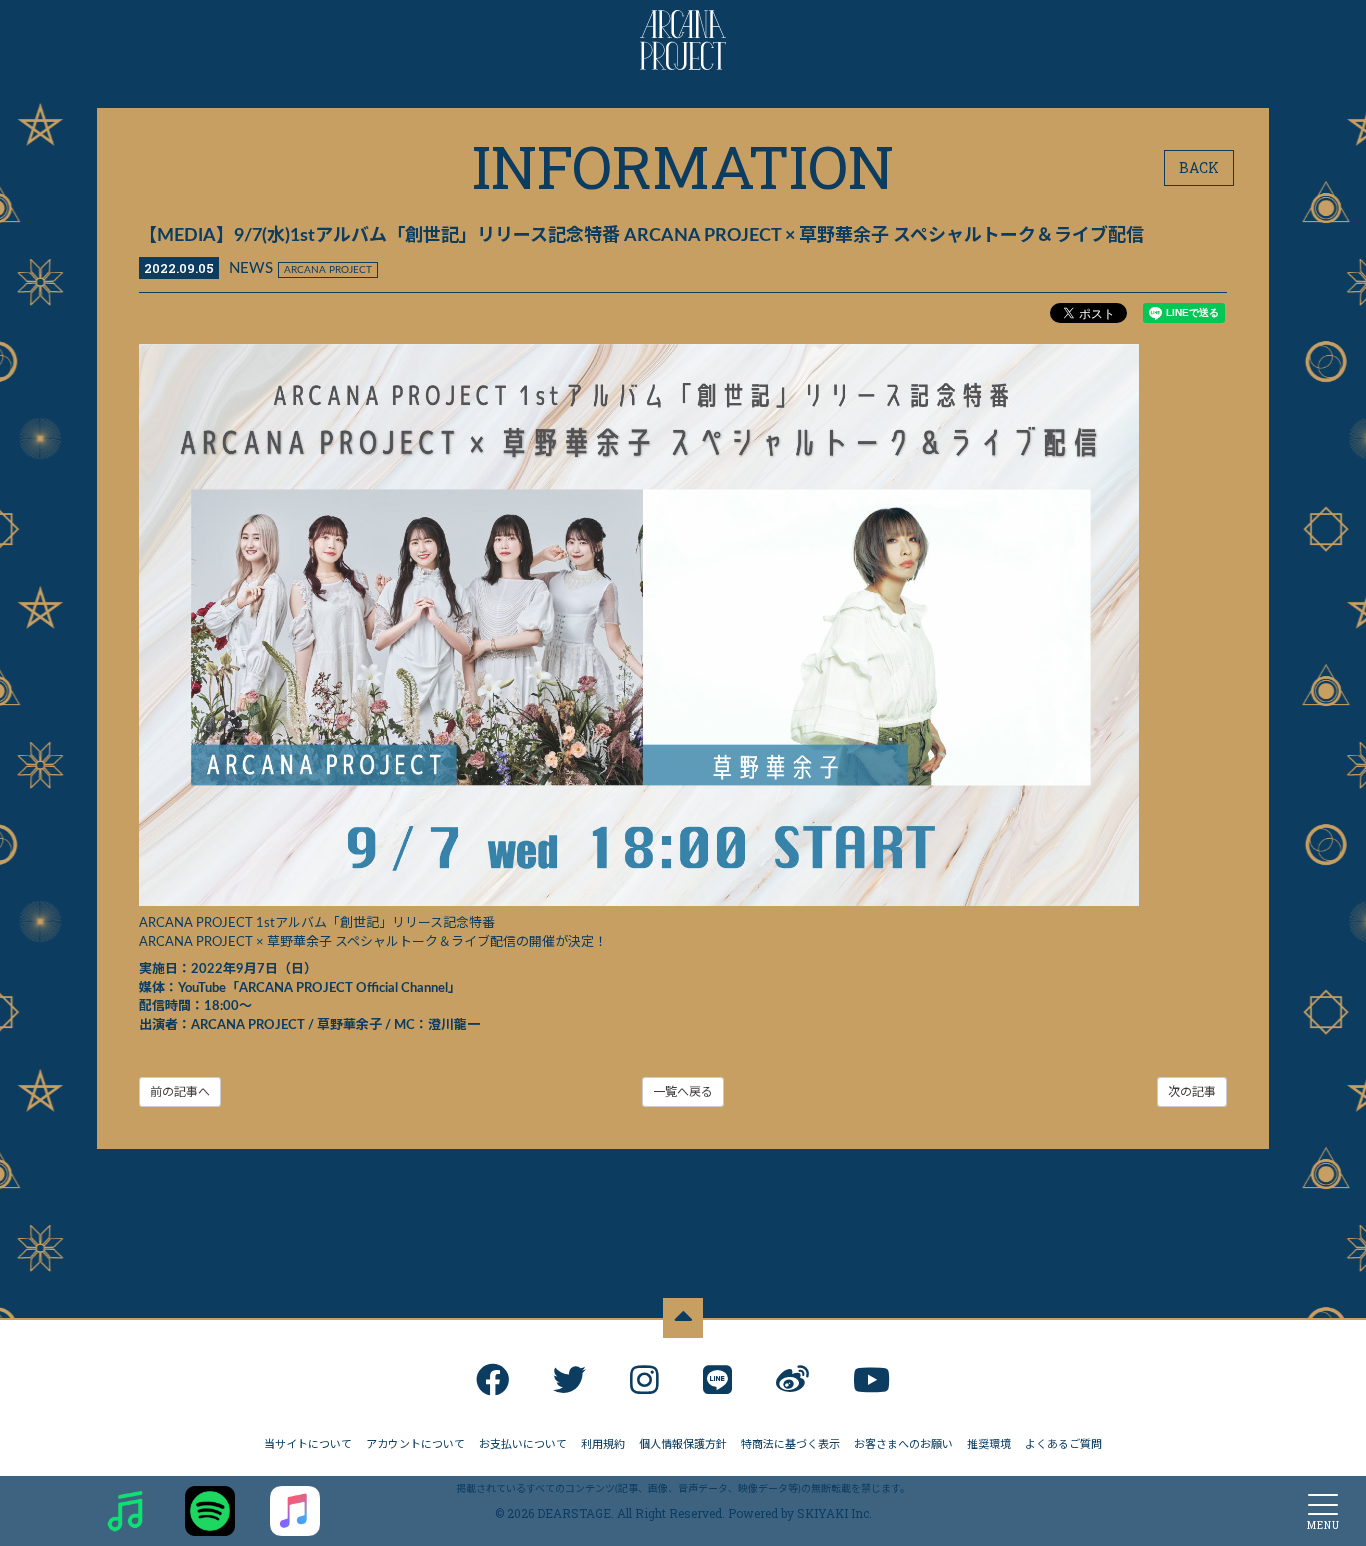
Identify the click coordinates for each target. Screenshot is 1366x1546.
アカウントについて (415, 1444)
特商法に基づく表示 (790, 1444)
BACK (1199, 167)
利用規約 (603, 1444)
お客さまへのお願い (903, 1444)
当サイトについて (308, 1444)
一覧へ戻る (683, 1092)
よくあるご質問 (1063, 1444)
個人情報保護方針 (683, 1444)
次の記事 (1192, 1092)
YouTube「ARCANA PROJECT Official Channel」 (319, 988)
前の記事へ (180, 1092)
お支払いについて (523, 1444)
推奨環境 (989, 1444)
